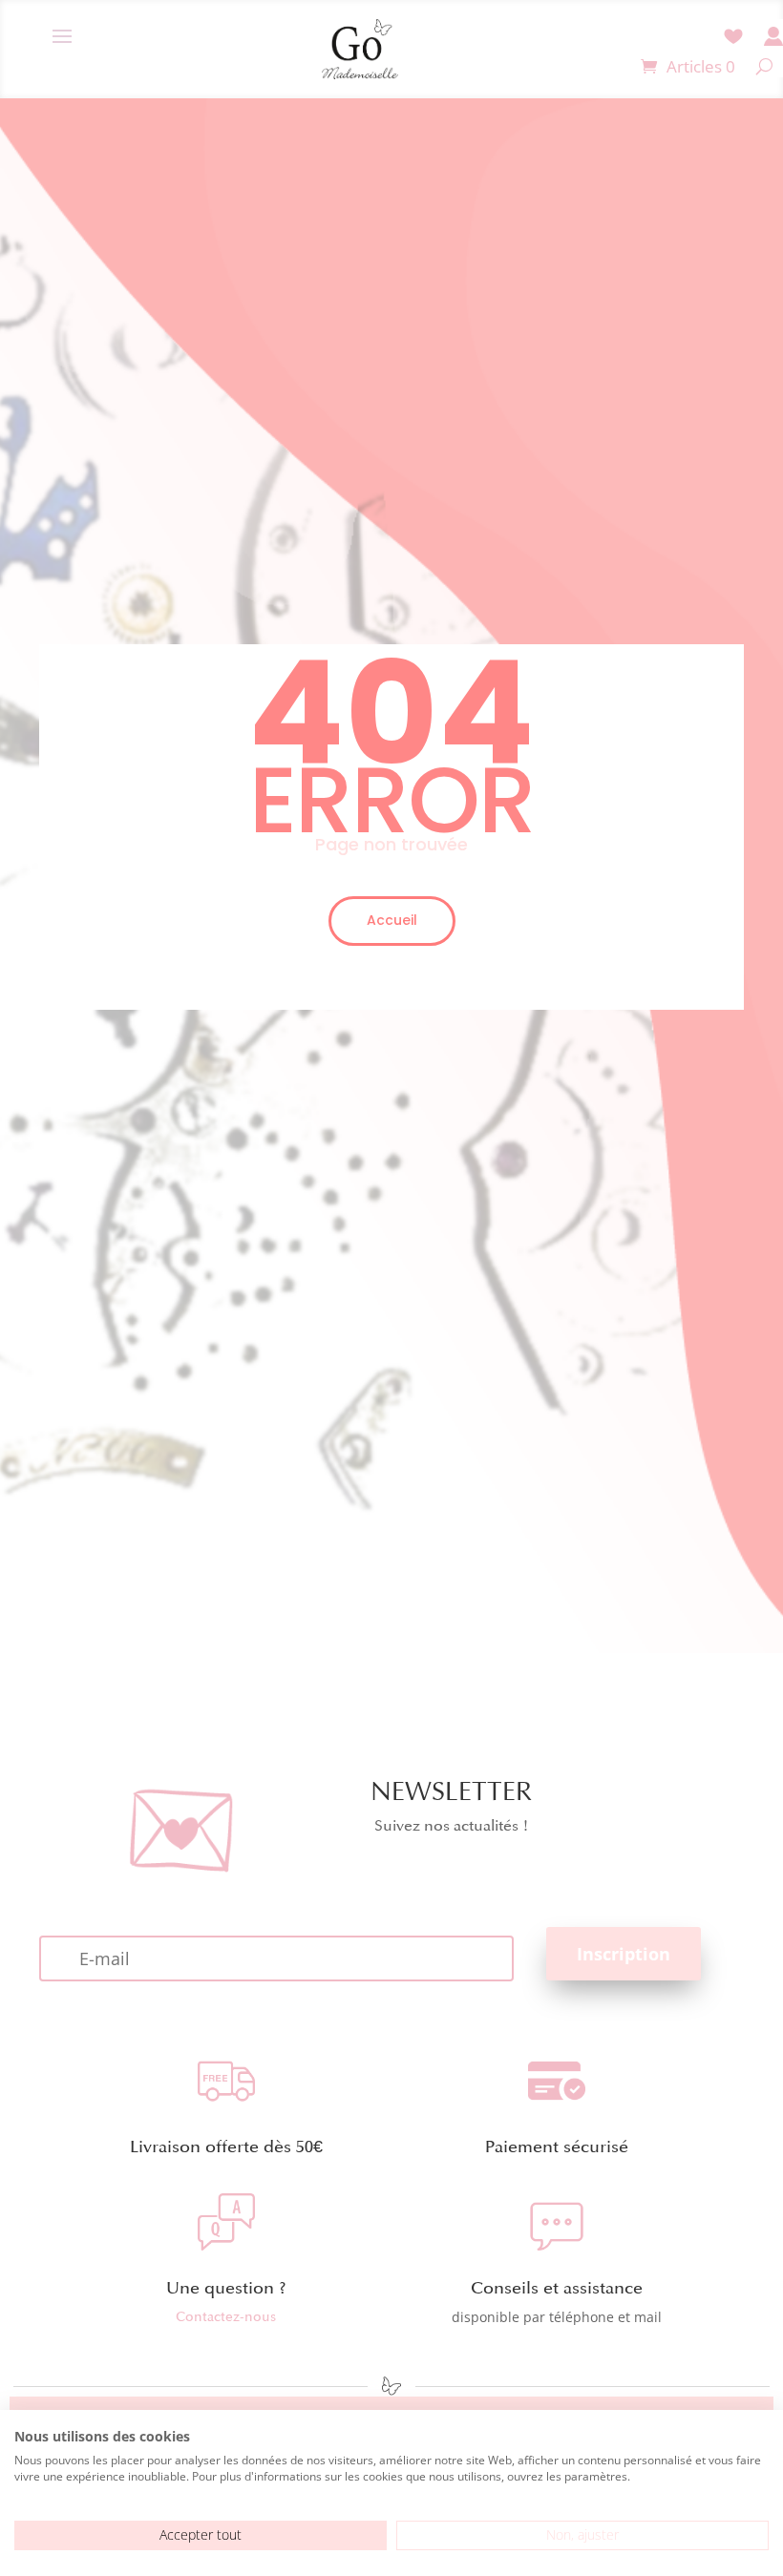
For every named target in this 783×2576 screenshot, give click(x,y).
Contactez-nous (226, 2317)
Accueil (392, 920)
